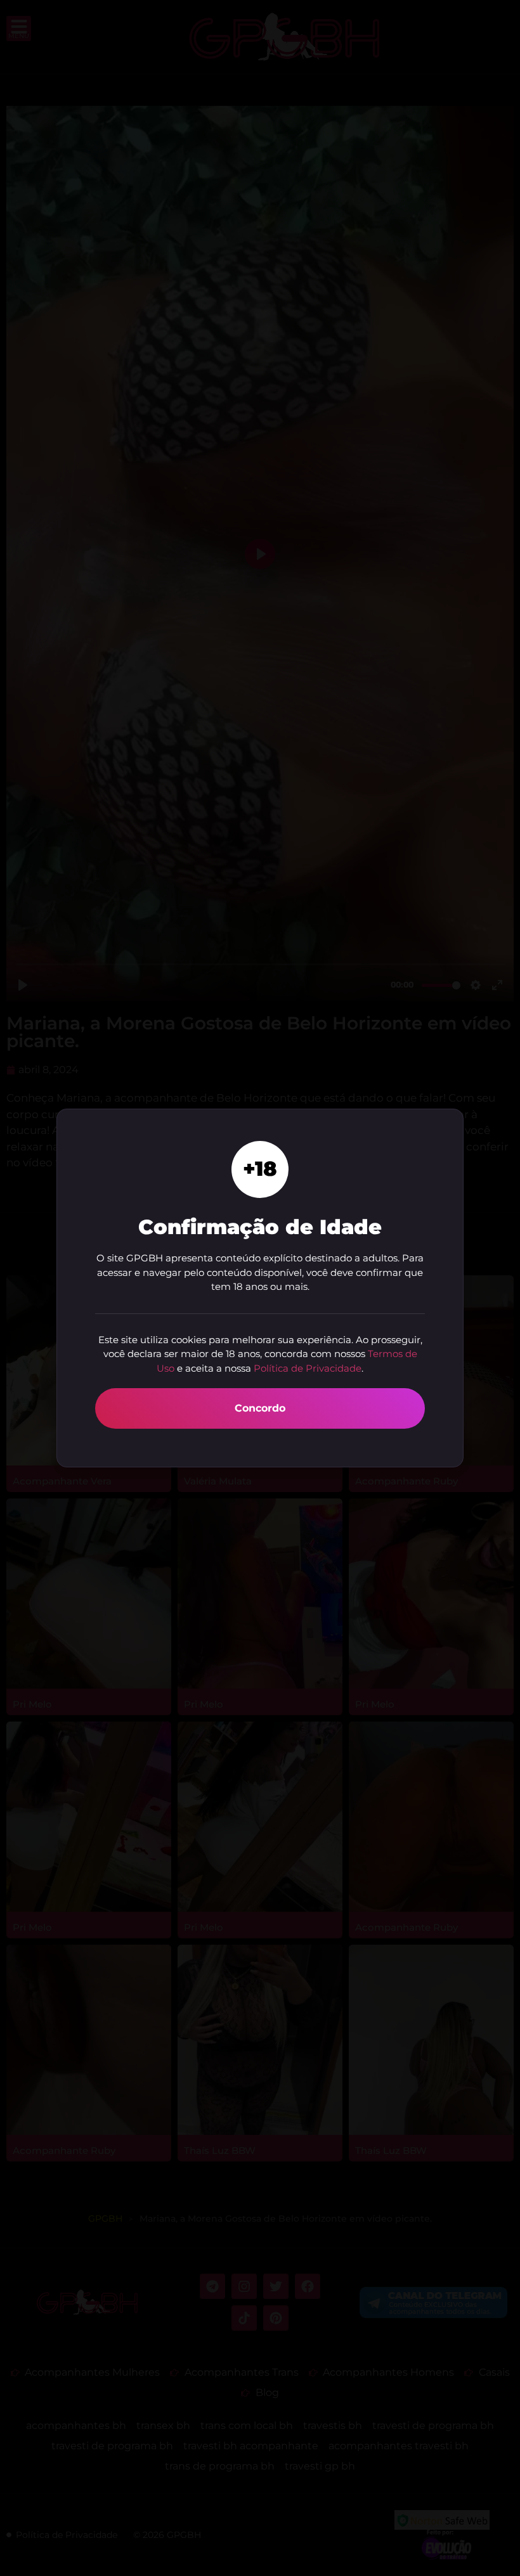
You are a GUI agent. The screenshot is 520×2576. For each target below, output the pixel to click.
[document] (260, 1288)
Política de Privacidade (308, 1368)
